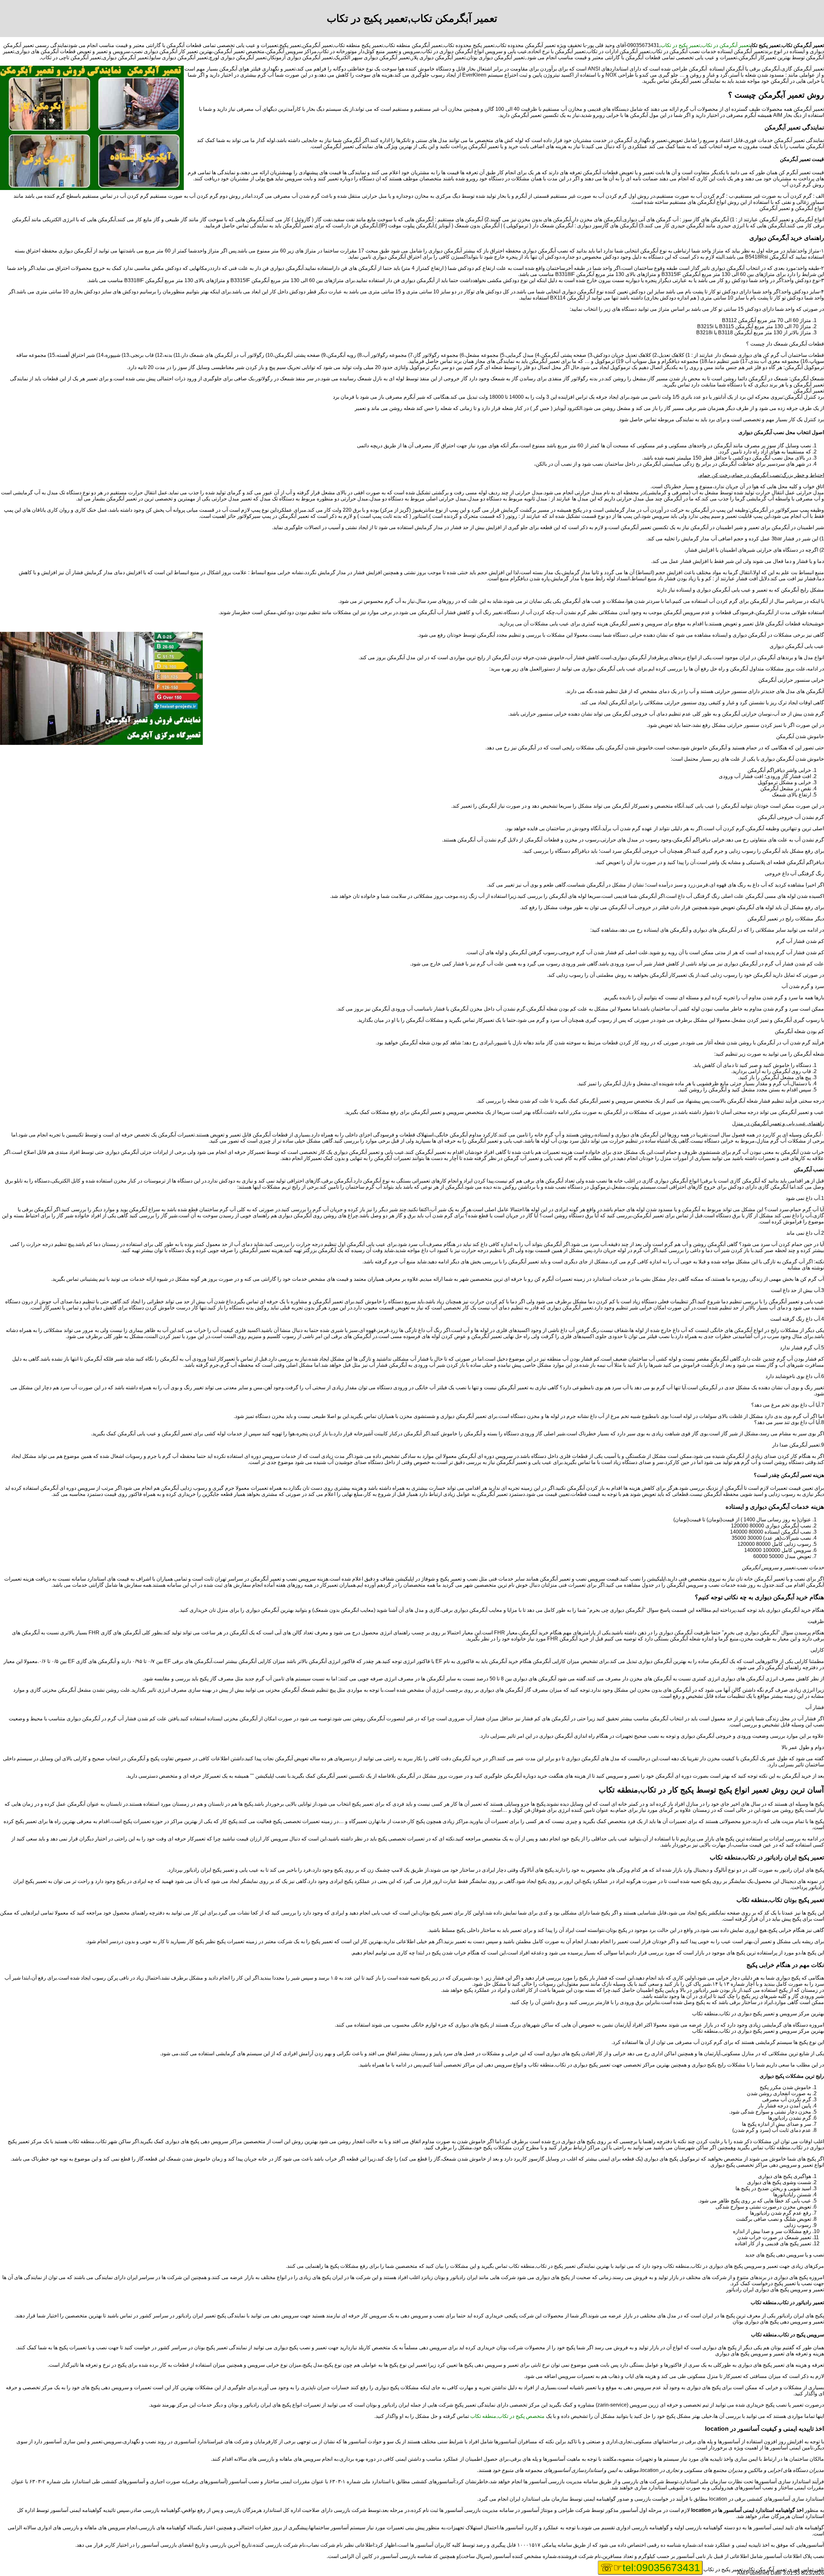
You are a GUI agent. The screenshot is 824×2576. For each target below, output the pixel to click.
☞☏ (650, 2568)
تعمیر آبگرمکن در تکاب (726, 45)
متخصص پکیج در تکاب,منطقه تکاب (507, 2416)
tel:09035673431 (661, 2568)
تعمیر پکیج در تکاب (680, 45)
